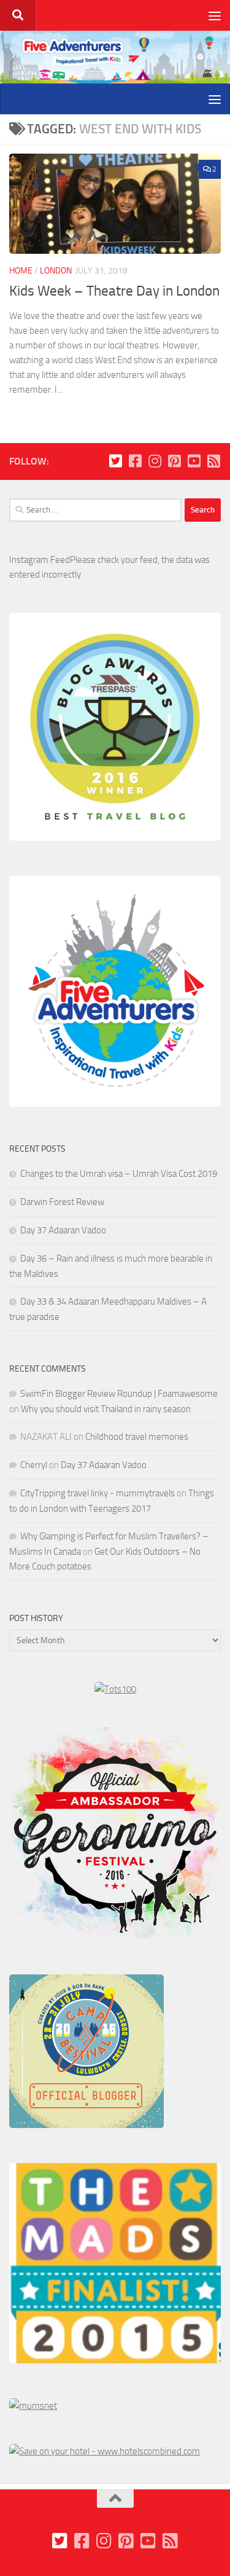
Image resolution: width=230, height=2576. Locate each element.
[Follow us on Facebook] (135, 461)
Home (21, 271)
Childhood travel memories (137, 1437)
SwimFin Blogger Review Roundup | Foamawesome (119, 1394)
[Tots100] (115, 1689)
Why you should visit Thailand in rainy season (106, 1409)
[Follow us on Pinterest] (174, 461)
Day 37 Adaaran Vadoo (63, 1230)
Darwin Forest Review (62, 1202)
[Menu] (215, 15)
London (56, 271)
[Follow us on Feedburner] (213, 461)
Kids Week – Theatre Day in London (114, 291)
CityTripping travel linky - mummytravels (98, 1493)
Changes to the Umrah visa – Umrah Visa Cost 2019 (119, 1174)
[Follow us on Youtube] (194, 461)
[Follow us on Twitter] (115, 461)
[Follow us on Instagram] (155, 461)
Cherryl (34, 1465)
